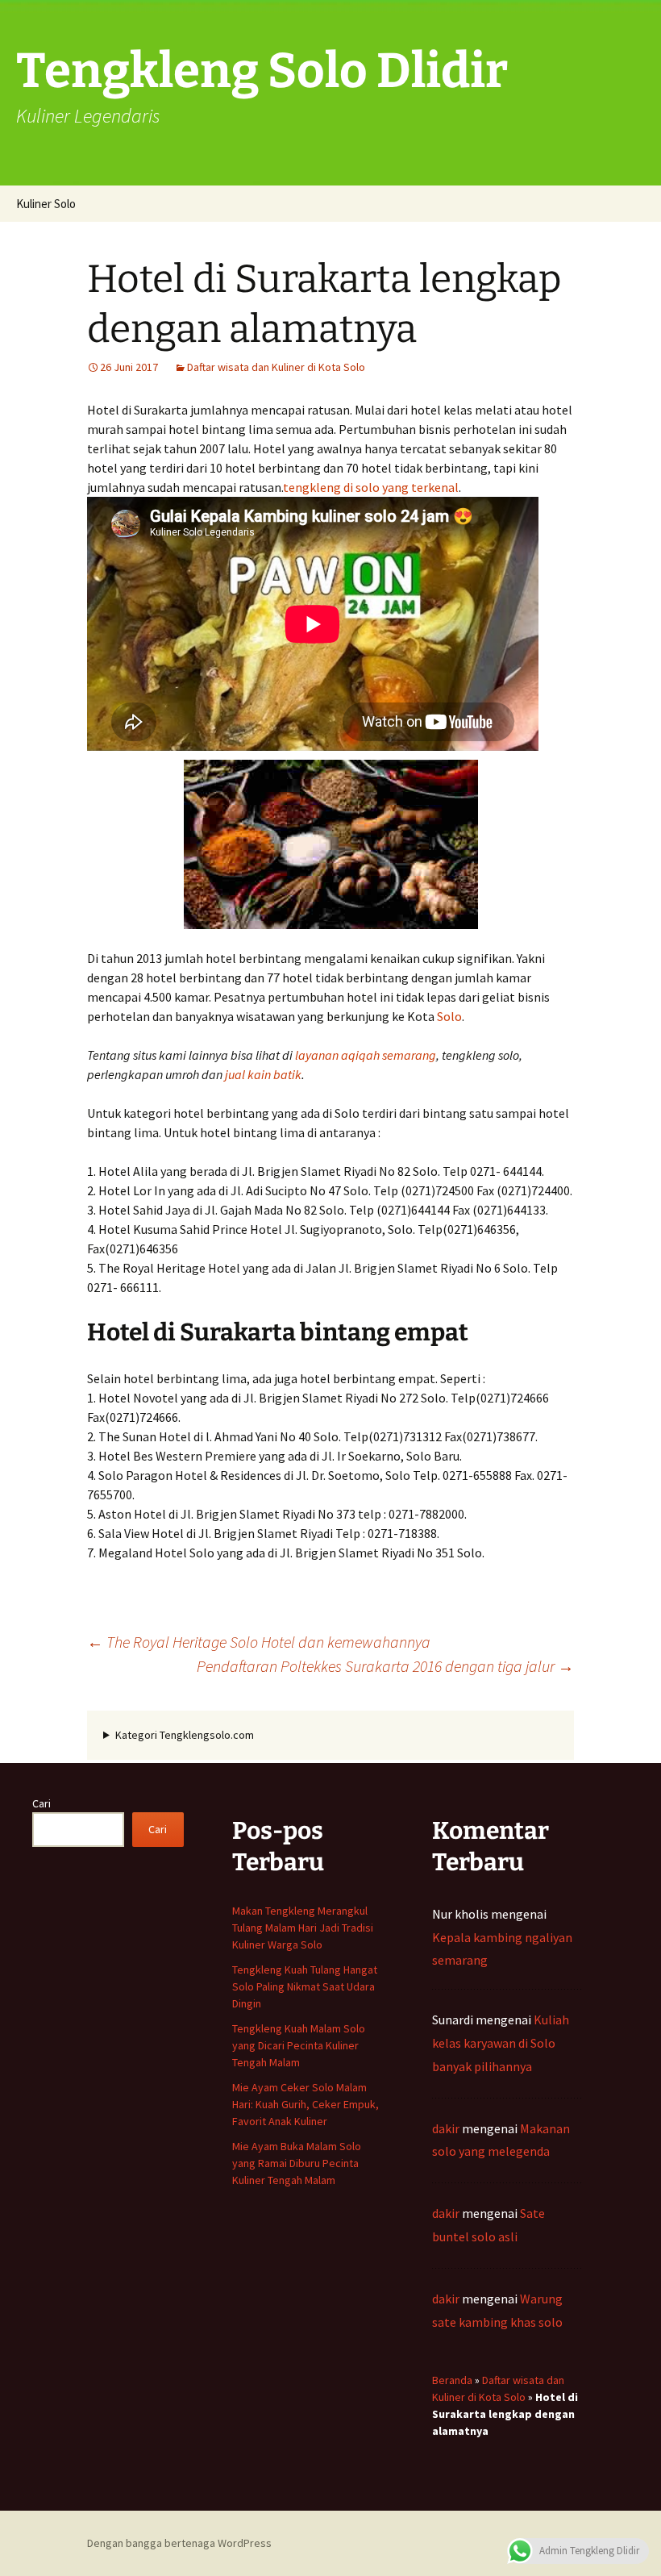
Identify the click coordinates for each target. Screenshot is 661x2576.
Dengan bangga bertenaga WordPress (179, 2543)
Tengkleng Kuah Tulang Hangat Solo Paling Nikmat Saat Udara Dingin (305, 1986)
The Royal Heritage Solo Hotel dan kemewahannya (259, 1642)
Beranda (452, 2380)
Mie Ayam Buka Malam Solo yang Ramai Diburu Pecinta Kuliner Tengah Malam (297, 2163)
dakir (446, 2128)
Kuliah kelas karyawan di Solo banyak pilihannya (501, 2043)
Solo (449, 1016)
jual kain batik (263, 1074)
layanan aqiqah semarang (366, 1055)
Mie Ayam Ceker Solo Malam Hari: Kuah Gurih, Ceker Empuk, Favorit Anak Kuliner (306, 2104)
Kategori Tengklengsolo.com (185, 1735)
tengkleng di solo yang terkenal (371, 487)
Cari (42, 1803)
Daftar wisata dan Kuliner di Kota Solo (276, 367)
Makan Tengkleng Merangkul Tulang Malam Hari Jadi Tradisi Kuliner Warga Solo (303, 1928)
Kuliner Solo (46, 204)
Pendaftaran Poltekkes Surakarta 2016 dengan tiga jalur (385, 1666)
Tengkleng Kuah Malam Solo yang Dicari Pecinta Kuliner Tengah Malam (299, 2045)
